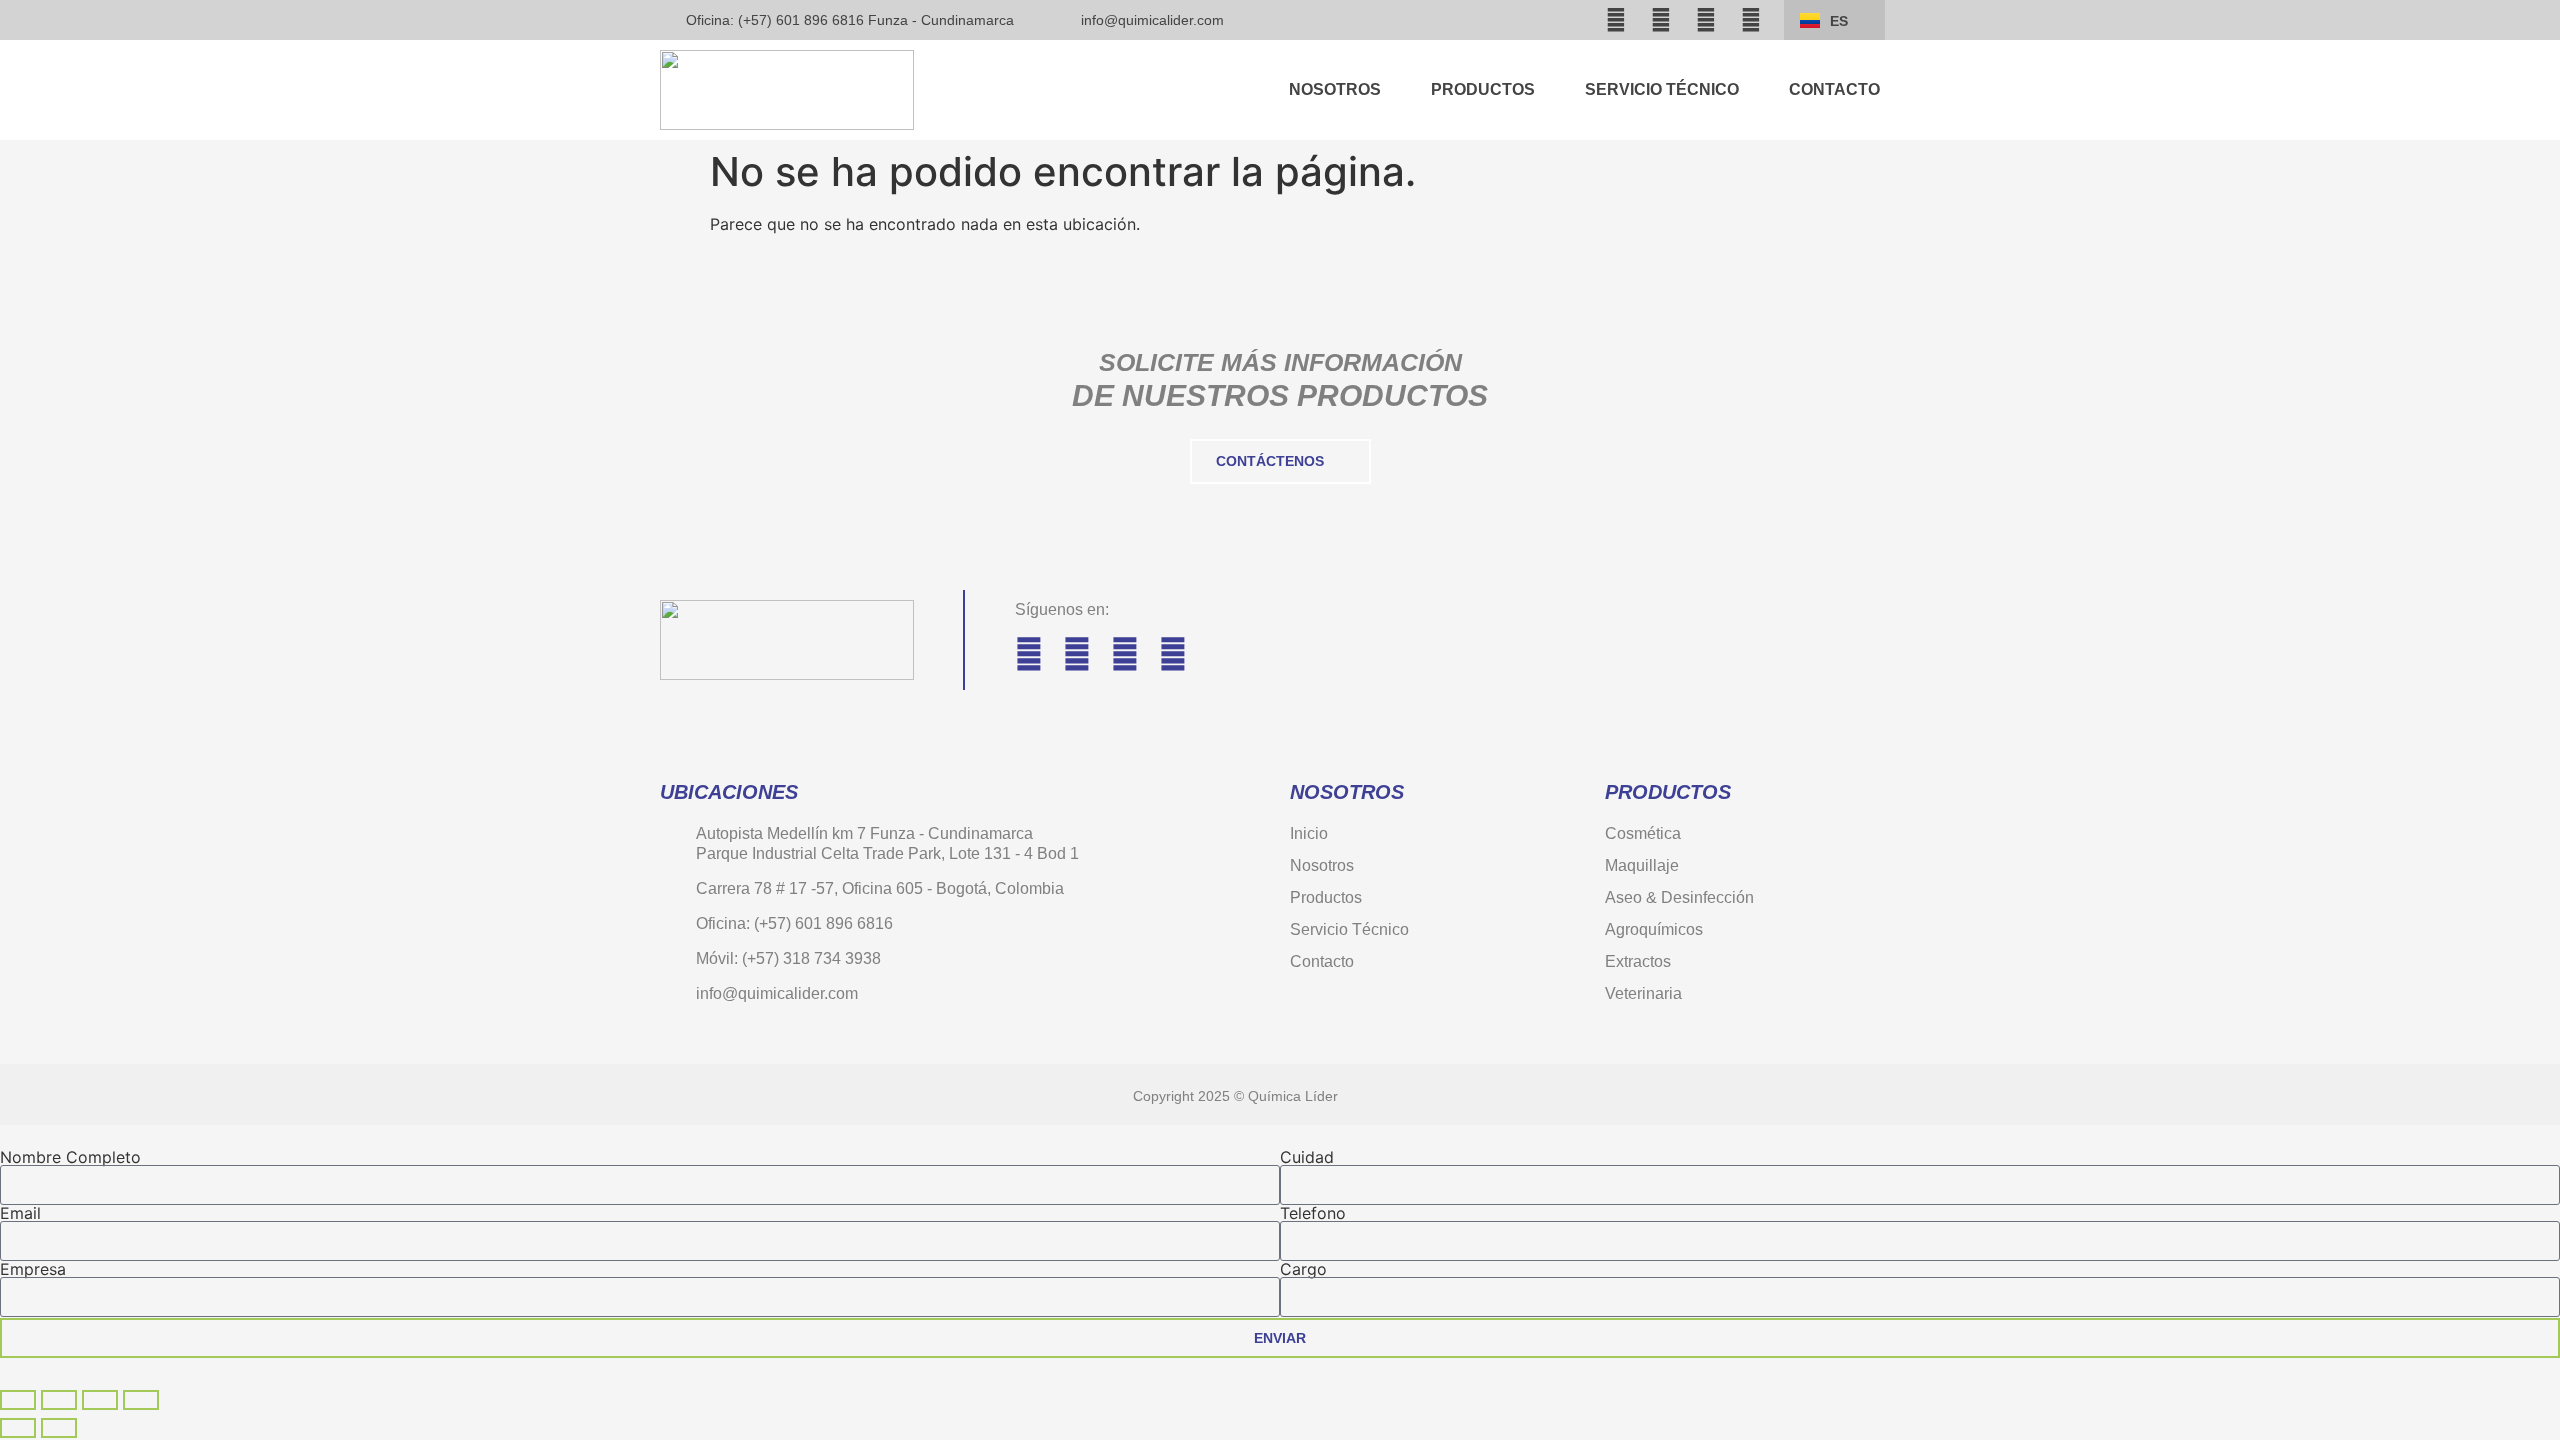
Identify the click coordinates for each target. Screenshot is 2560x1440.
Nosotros (1335, 89)
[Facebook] (1616, 20)
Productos (1483, 89)
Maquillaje (1642, 865)
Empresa (33, 1269)
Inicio (1309, 833)
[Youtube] (1706, 20)
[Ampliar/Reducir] (18, 1400)
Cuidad (1307, 1157)
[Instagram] (1661, 20)
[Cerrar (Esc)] (141, 1400)
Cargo (1303, 1269)
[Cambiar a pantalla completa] (59, 1400)
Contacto (1834, 89)
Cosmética (1643, 833)
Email (20, 1213)
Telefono (1313, 1213)
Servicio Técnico (1662, 89)
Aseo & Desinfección (1679, 897)
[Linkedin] (1751, 20)
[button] (1557, 20)
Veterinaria (1643, 993)
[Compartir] (100, 1400)
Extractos (1638, 961)
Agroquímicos (1654, 929)
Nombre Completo (70, 1157)
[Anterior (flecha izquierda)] (18, 1428)
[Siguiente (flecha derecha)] (59, 1428)
